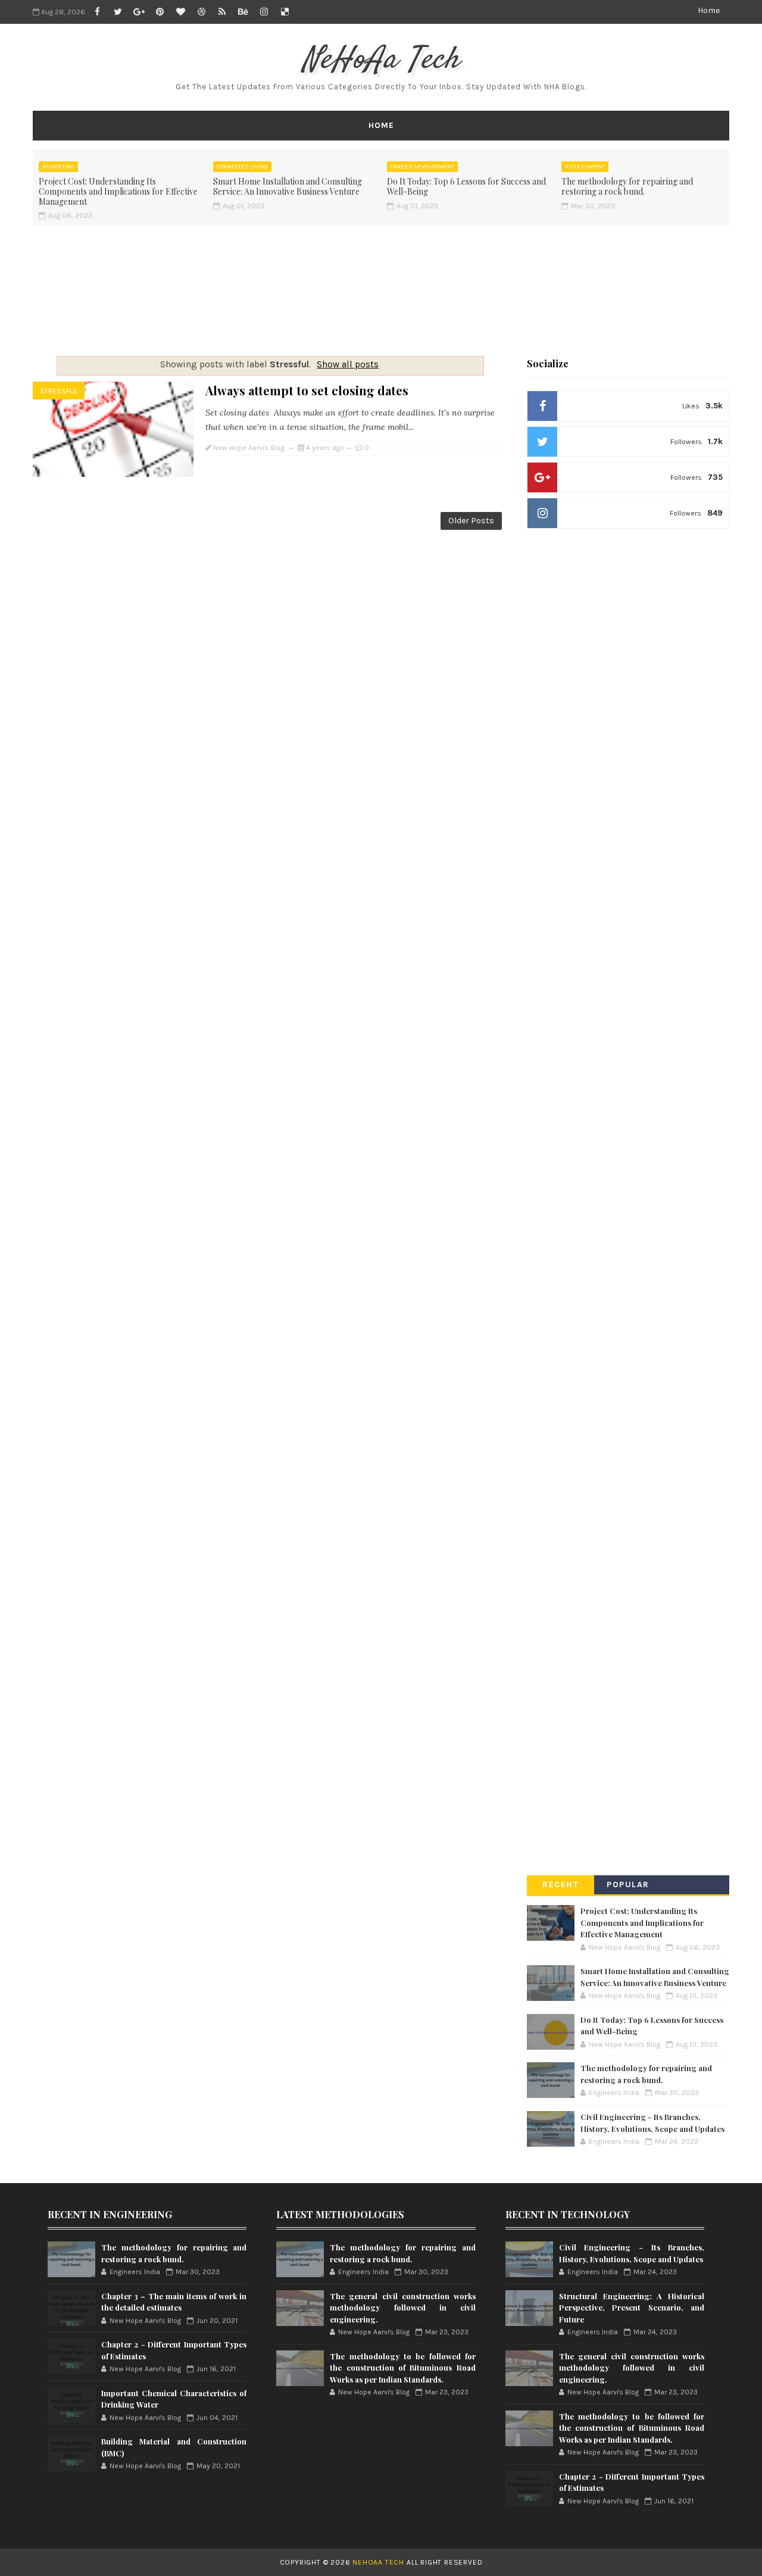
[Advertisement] (381, 287)
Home (709, 10)
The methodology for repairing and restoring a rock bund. (627, 186)
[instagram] (264, 12)
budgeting (58, 167)
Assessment (585, 167)
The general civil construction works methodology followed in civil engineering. (402, 2308)
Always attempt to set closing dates (307, 390)
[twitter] (118, 12)
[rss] (222, 12)
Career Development (422, 167)
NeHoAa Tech (381, 60)
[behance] (243, 12)
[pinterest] (160, 12)
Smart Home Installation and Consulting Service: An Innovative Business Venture (288, 186)
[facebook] (97, 12)
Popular (628, 1885)
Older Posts (471, 521)
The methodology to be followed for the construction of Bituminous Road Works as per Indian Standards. (402, 2368)
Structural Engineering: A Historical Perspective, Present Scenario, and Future (632, 2308)
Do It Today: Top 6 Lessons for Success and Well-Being (466, 186)
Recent (560, 1885)
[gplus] (139, 12)
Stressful (59, 391)
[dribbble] (201, 12)
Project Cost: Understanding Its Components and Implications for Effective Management (118, 191)
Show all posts (348, 364)
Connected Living (242, 167)
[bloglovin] (180, 12)
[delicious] (285, 12)
